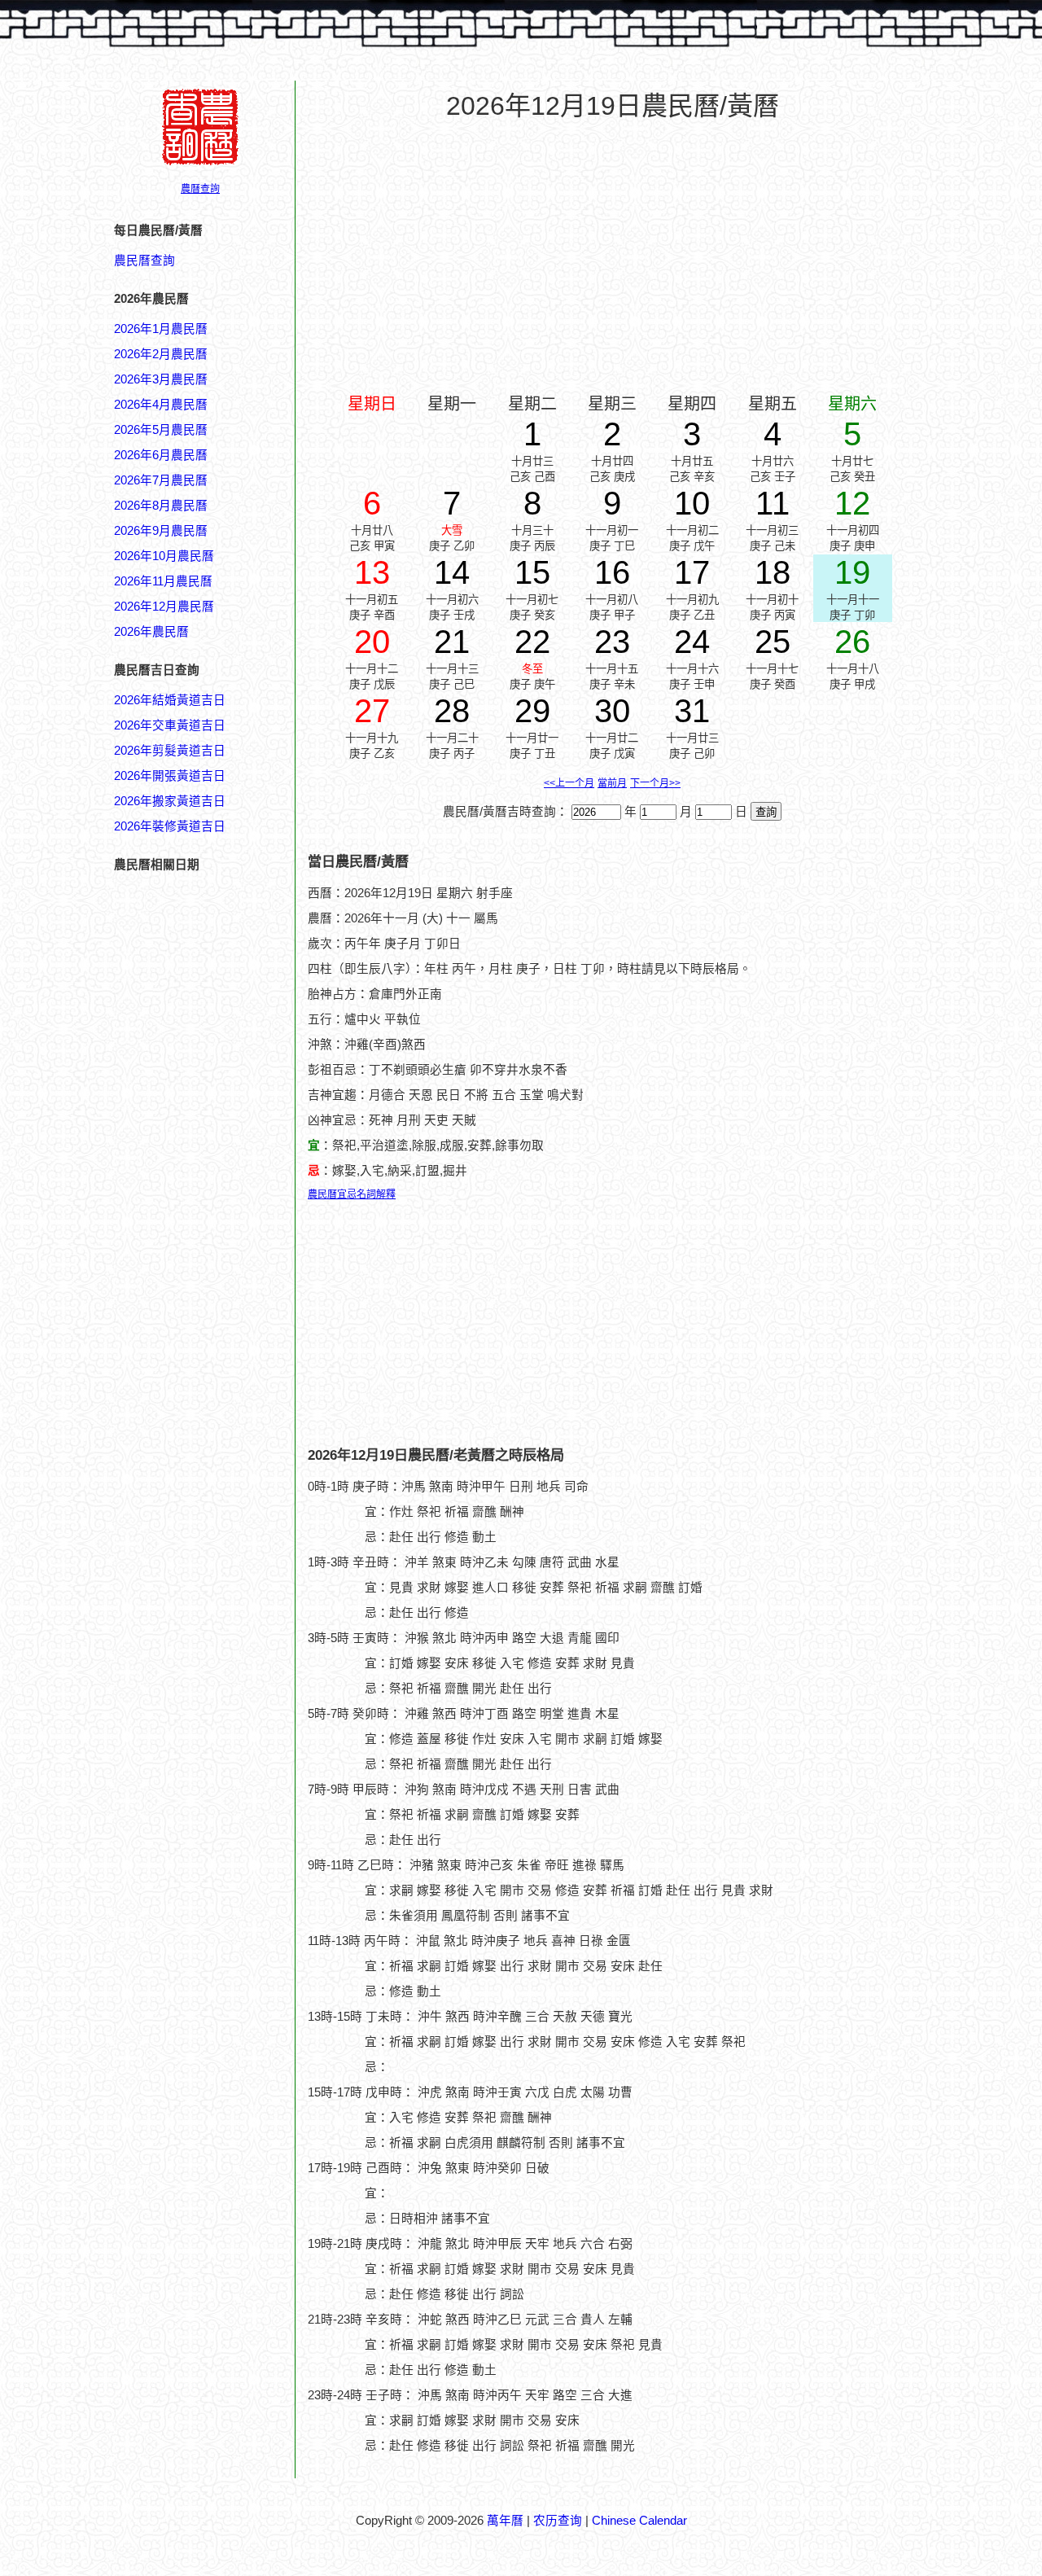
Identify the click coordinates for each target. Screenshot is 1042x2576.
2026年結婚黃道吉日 (170, 700)
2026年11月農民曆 (163, 581)
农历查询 (558, 2521)
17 (692, 572)
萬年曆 (505, 2521)
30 (612, 711)
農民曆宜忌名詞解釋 (352, 1194)
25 (773, 642)
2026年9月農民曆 (161, 531)
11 (773, 503)
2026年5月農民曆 (161, 430)
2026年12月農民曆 (164, 607)
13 (372, 572)
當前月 (612, 783)
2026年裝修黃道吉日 (170, 826)
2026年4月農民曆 (161, 405)
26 (852, 642)
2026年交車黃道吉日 (170, 725)
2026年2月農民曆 (161, 354)
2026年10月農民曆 (164, 556)
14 (452, 572)
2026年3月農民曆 (161, 379)
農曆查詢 (200, 189)
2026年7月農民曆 (161, 480)
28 (452, 711)
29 (532, 711)
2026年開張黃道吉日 (170, 776)
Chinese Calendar (639, 2521)
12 (852, 503)
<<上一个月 (569, 783)
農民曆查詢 (144, 261)
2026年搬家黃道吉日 (170, 801)
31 (692, 711)
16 (612, 572)
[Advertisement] (179, 1903)
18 (773, 572)
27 (372, 711)
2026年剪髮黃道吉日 (170, 751)
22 (532, 642)
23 (612, 642)
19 (852, 572)
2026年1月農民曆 (161, 329)
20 (372, 642)
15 (532, 572)
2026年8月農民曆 (161, 506)
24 (692, 642)
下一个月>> (655, 783)
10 (692, 503)
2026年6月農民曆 (161, 455)
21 (452, 642)
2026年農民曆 (151, 632)
